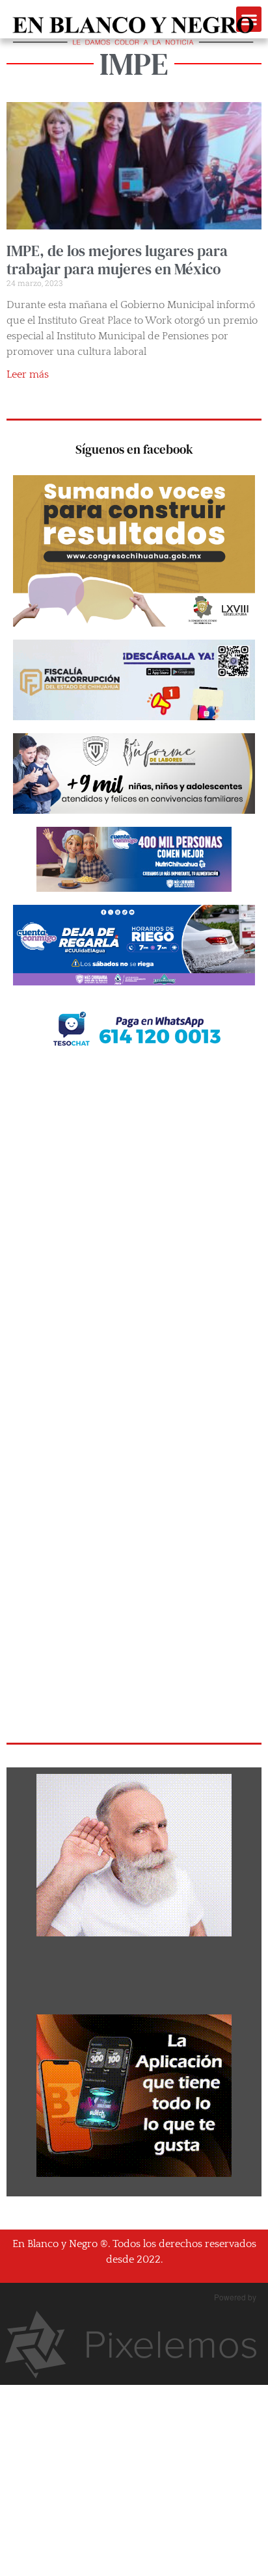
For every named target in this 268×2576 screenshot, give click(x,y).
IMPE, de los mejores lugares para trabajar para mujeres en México (117, 260)
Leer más (28, 374)
